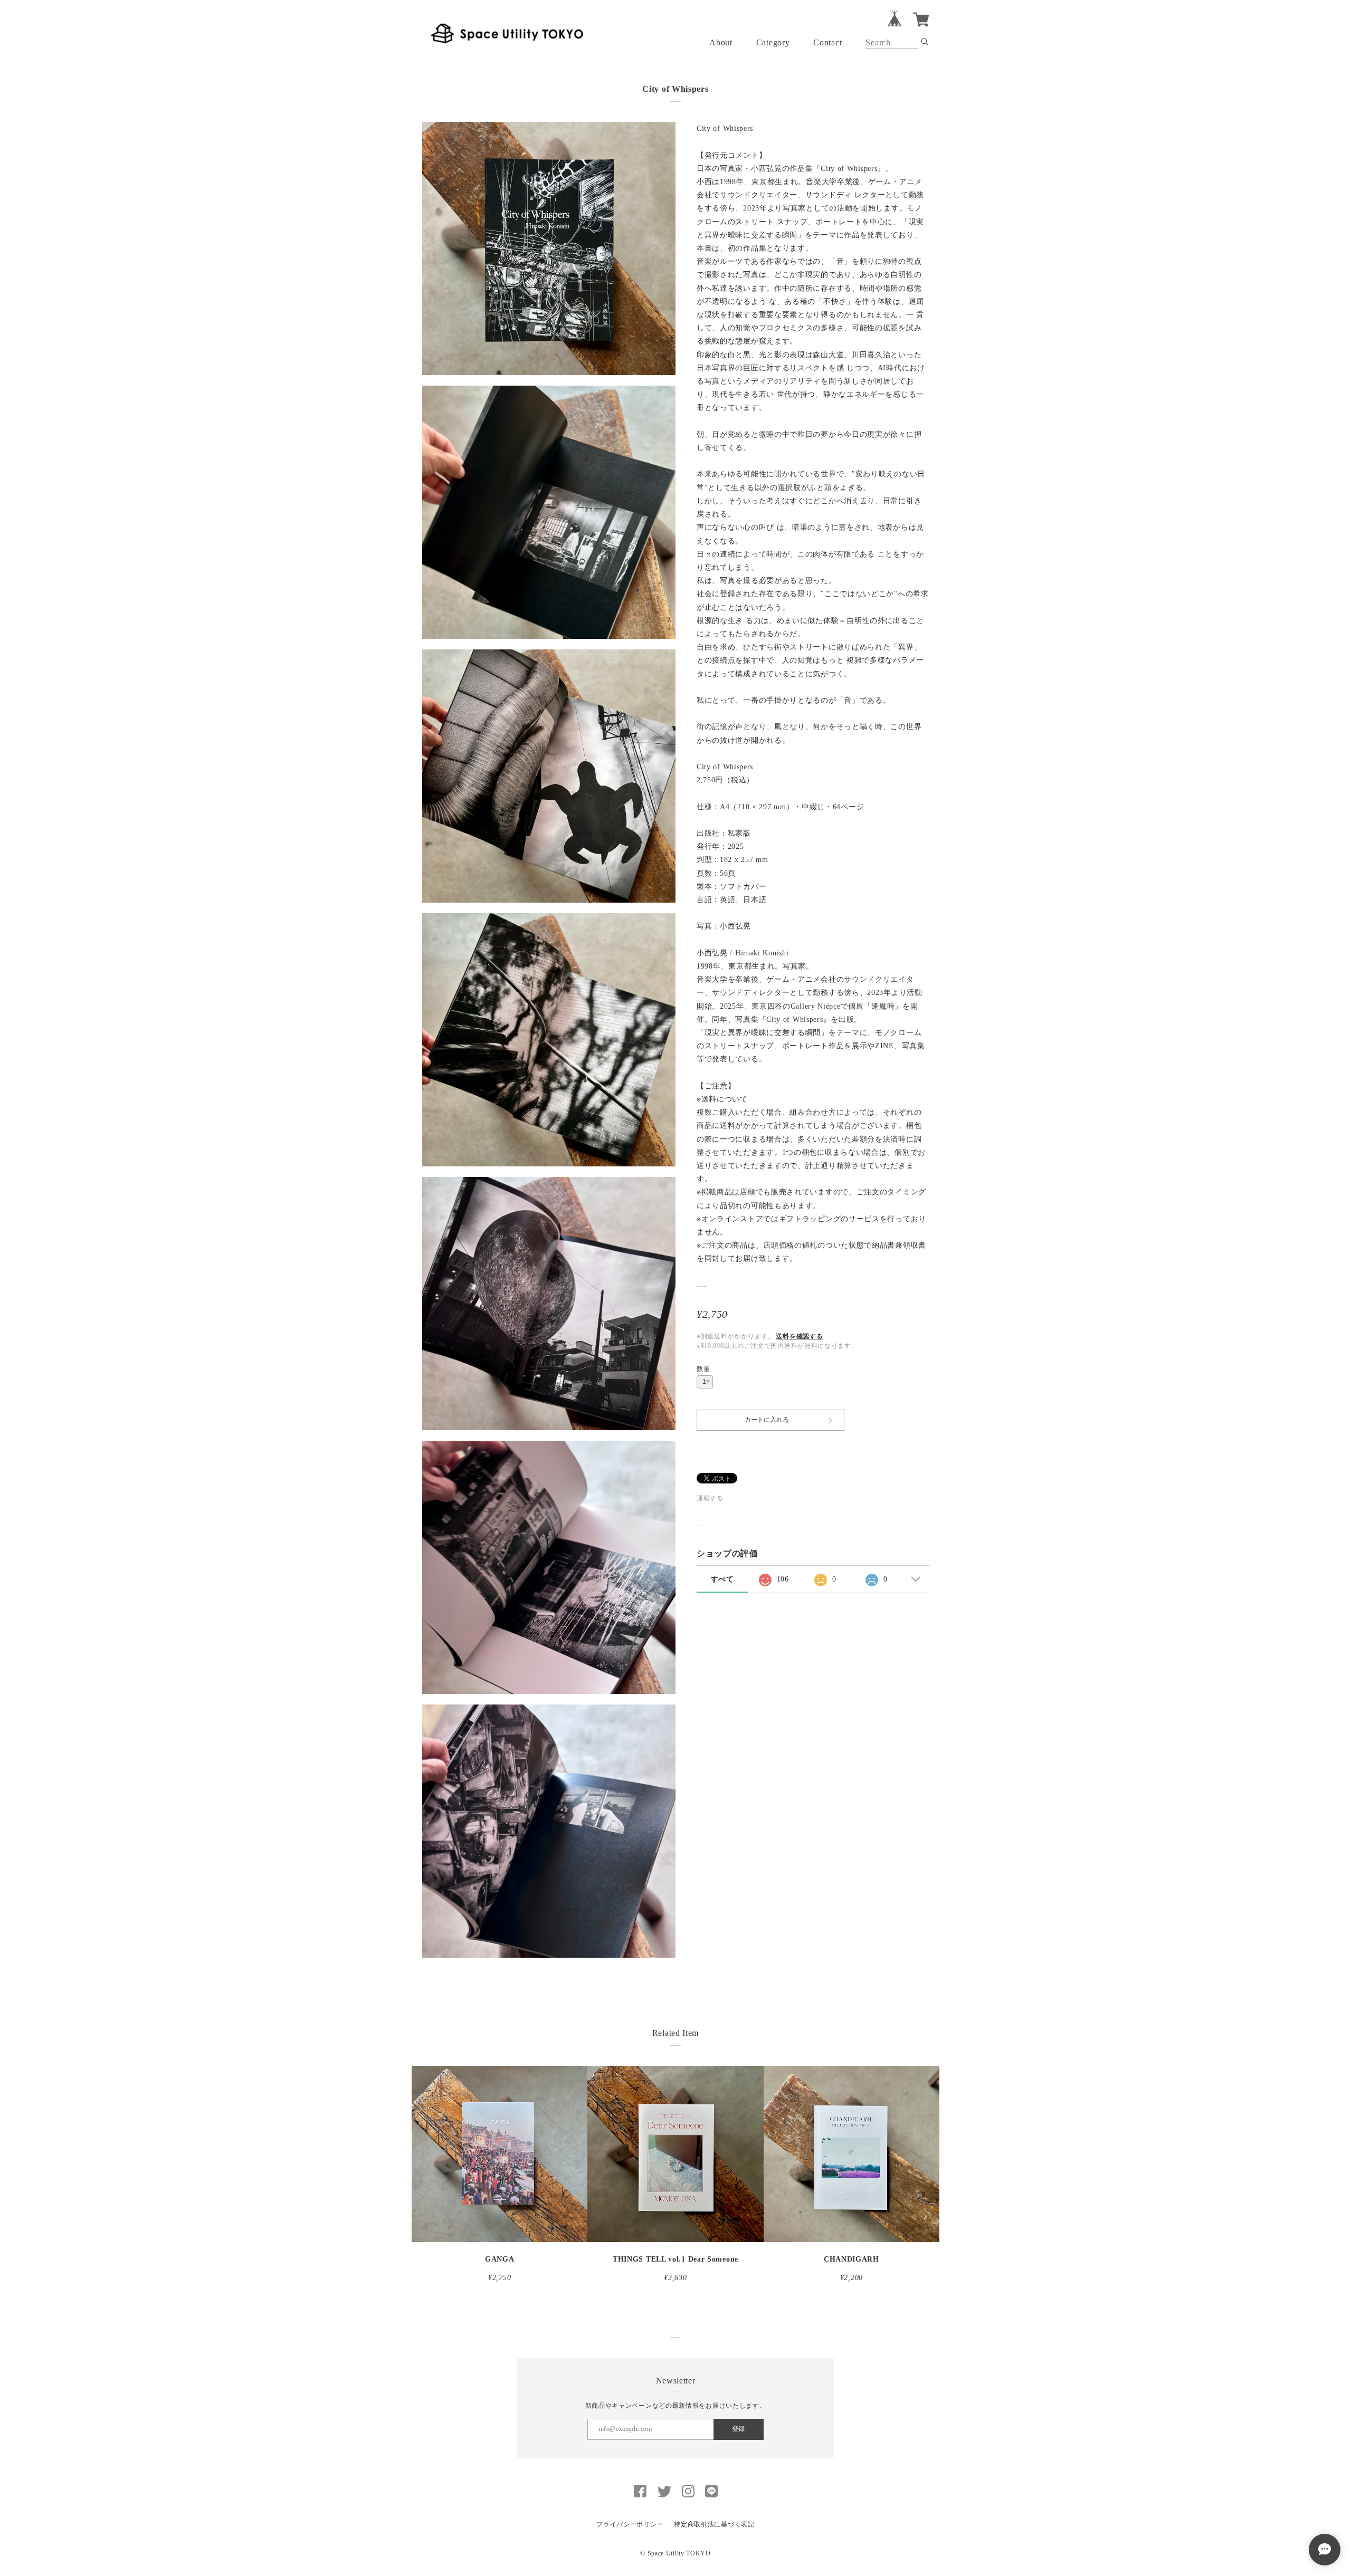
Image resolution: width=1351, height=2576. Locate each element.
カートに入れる (767, 1420)
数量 (703, 1369)
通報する (710, 1498)
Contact (827, 42)
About (721, 42)
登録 (738, 2429)
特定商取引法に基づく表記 (714, 2524)
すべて (722, 1579)
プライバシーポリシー (630, 2524)
